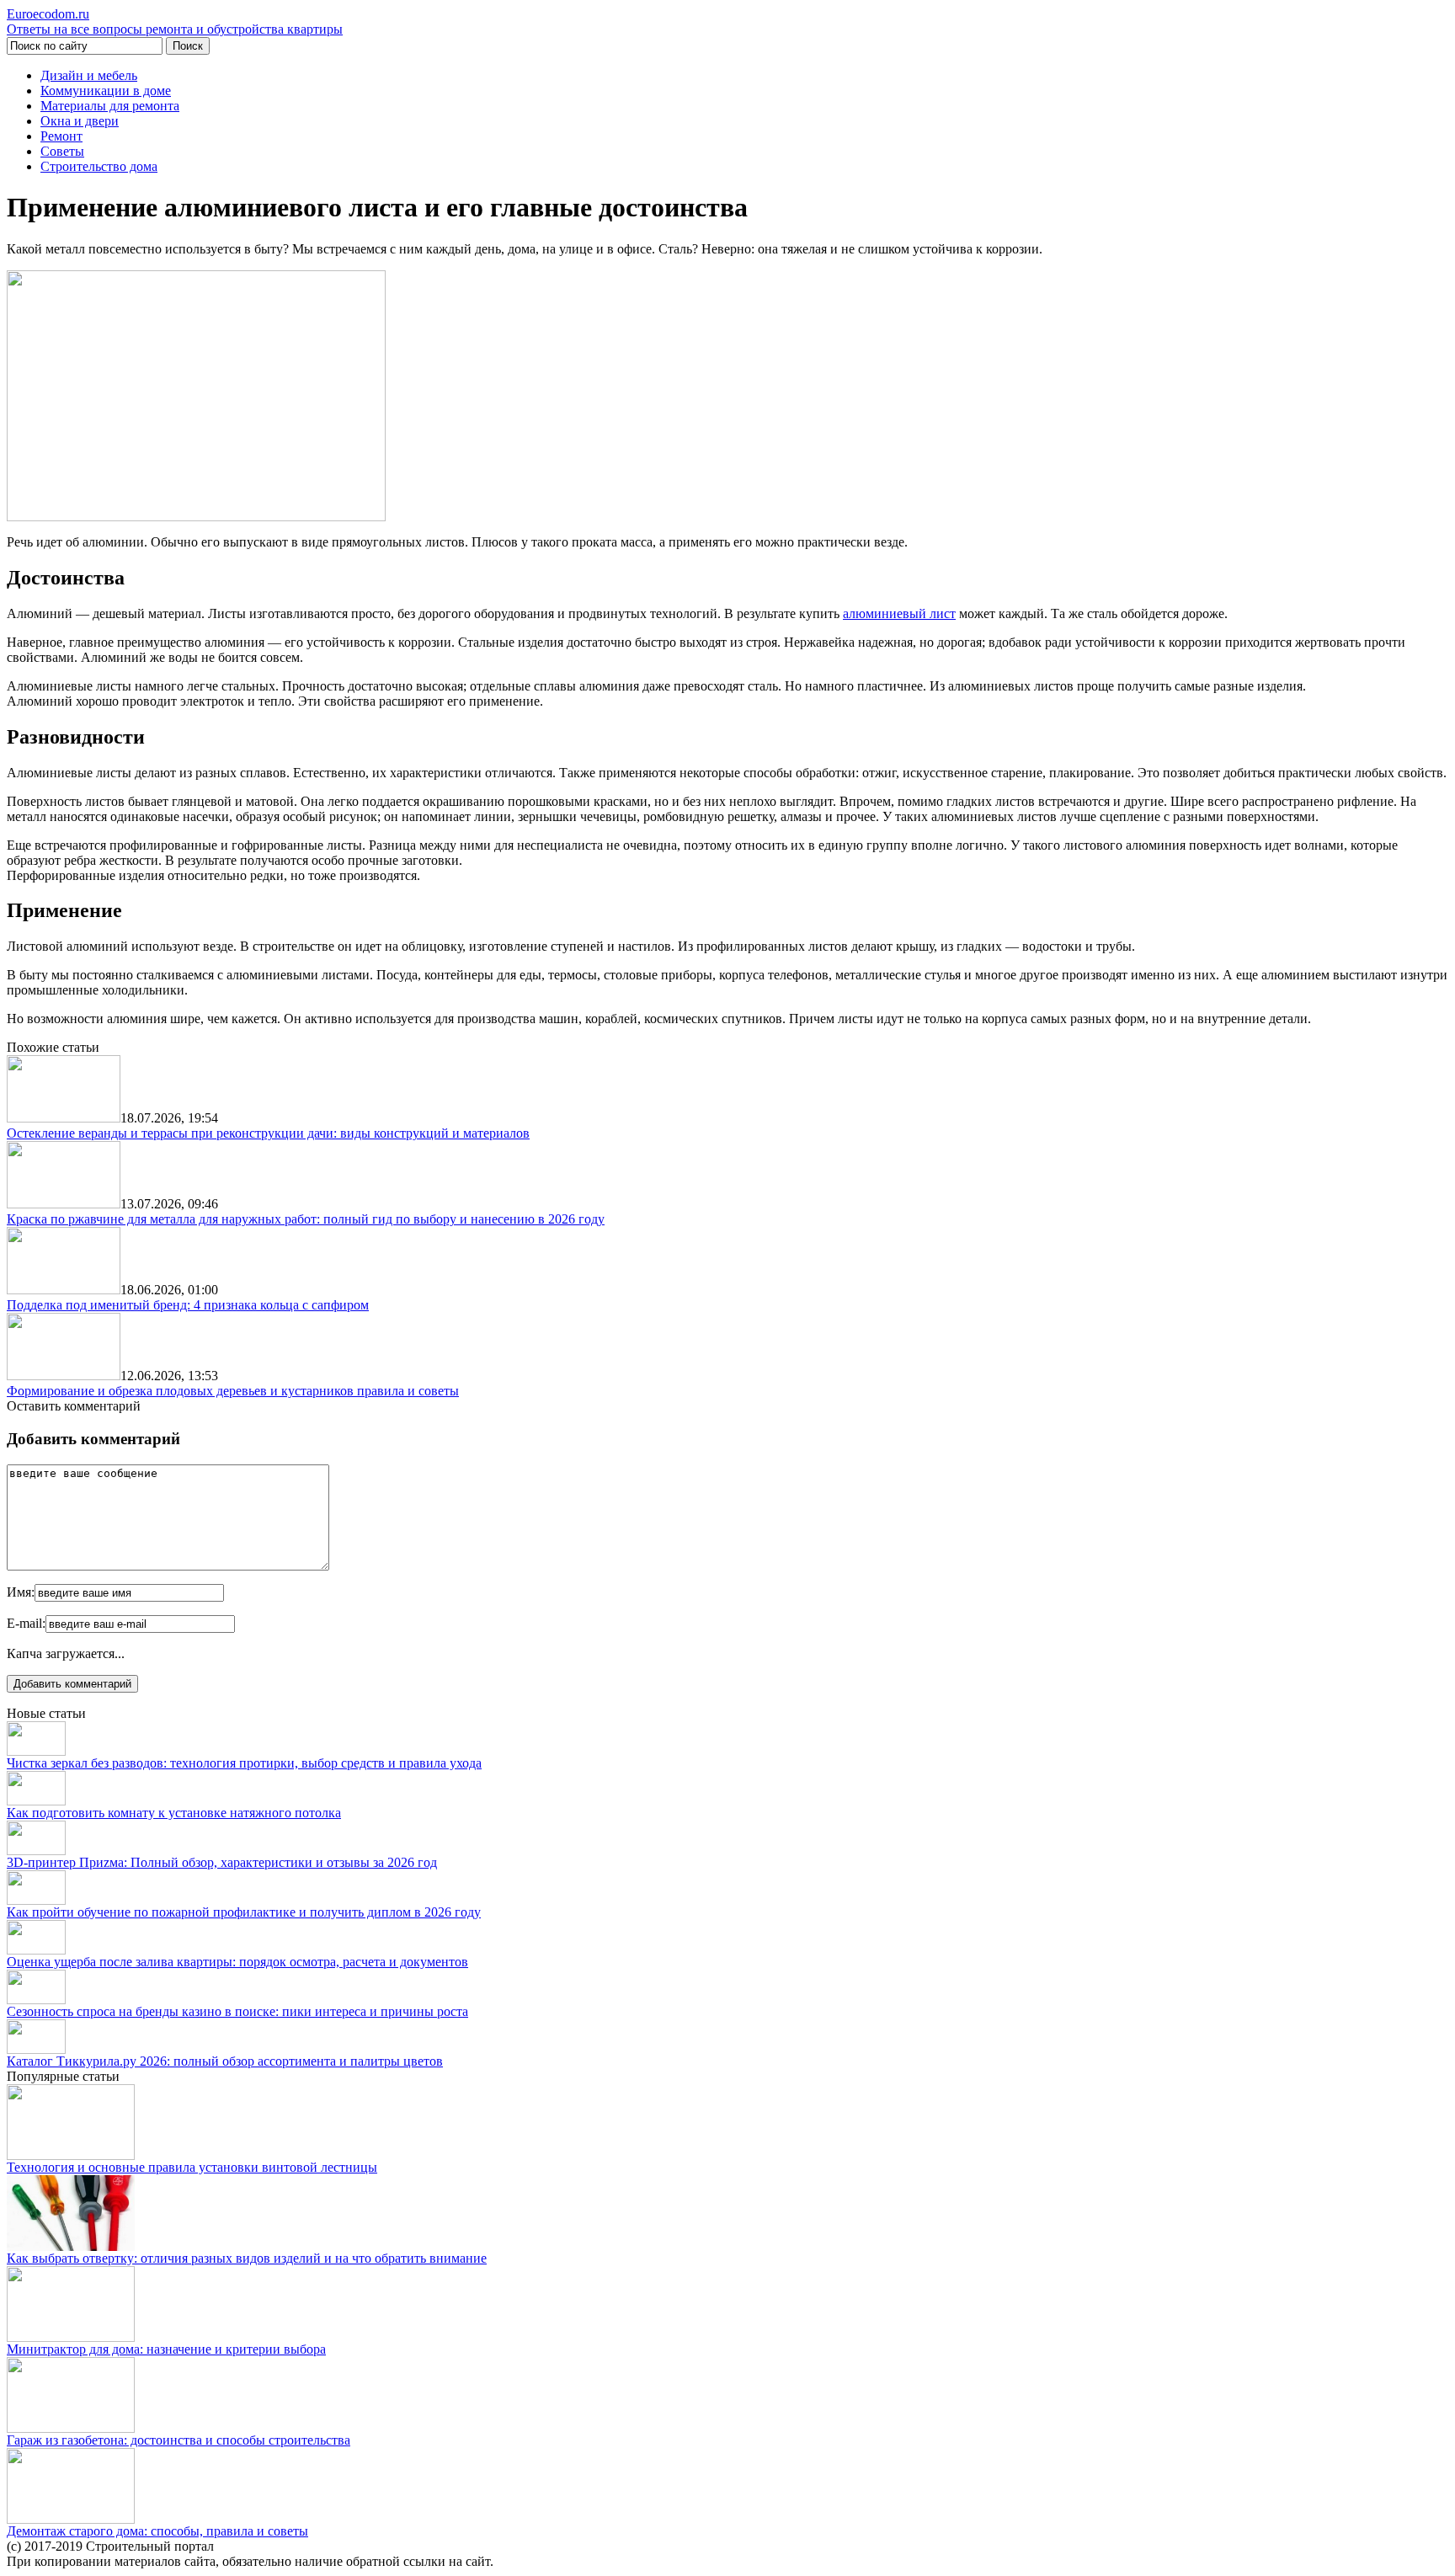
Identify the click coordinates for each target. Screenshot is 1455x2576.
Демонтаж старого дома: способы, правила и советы (157, 2531)
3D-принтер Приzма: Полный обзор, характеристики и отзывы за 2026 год (222, 1862)
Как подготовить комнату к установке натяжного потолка (174, 1813)
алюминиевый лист (899, 613)
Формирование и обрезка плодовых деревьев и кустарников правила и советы (233, 1391)
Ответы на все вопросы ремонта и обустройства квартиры (175, 21)
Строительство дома (99, 166)
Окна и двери (80, 121)
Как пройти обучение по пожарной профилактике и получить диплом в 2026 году (244, 1912)
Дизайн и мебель (89, 75)
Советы (62, 151)
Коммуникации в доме (106, 91)
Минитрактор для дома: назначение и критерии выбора (166, 2349)
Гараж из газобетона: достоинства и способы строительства (179, 2440)
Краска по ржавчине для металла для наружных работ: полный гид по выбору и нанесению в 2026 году (306, 1219)
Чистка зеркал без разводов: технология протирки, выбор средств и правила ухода (244, 1763)
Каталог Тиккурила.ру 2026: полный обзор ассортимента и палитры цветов (225, 2061)
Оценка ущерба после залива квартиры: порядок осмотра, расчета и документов (237, 1962)
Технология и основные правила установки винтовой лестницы (192, 2167)
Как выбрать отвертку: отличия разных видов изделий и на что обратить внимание (247, 2258)
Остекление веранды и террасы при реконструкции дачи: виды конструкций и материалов (268, 1133)
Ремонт (61, 136)
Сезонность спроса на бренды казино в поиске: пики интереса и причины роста (237, 2011)
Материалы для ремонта (110, 106)
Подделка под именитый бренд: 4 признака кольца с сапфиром (188, 1305)
